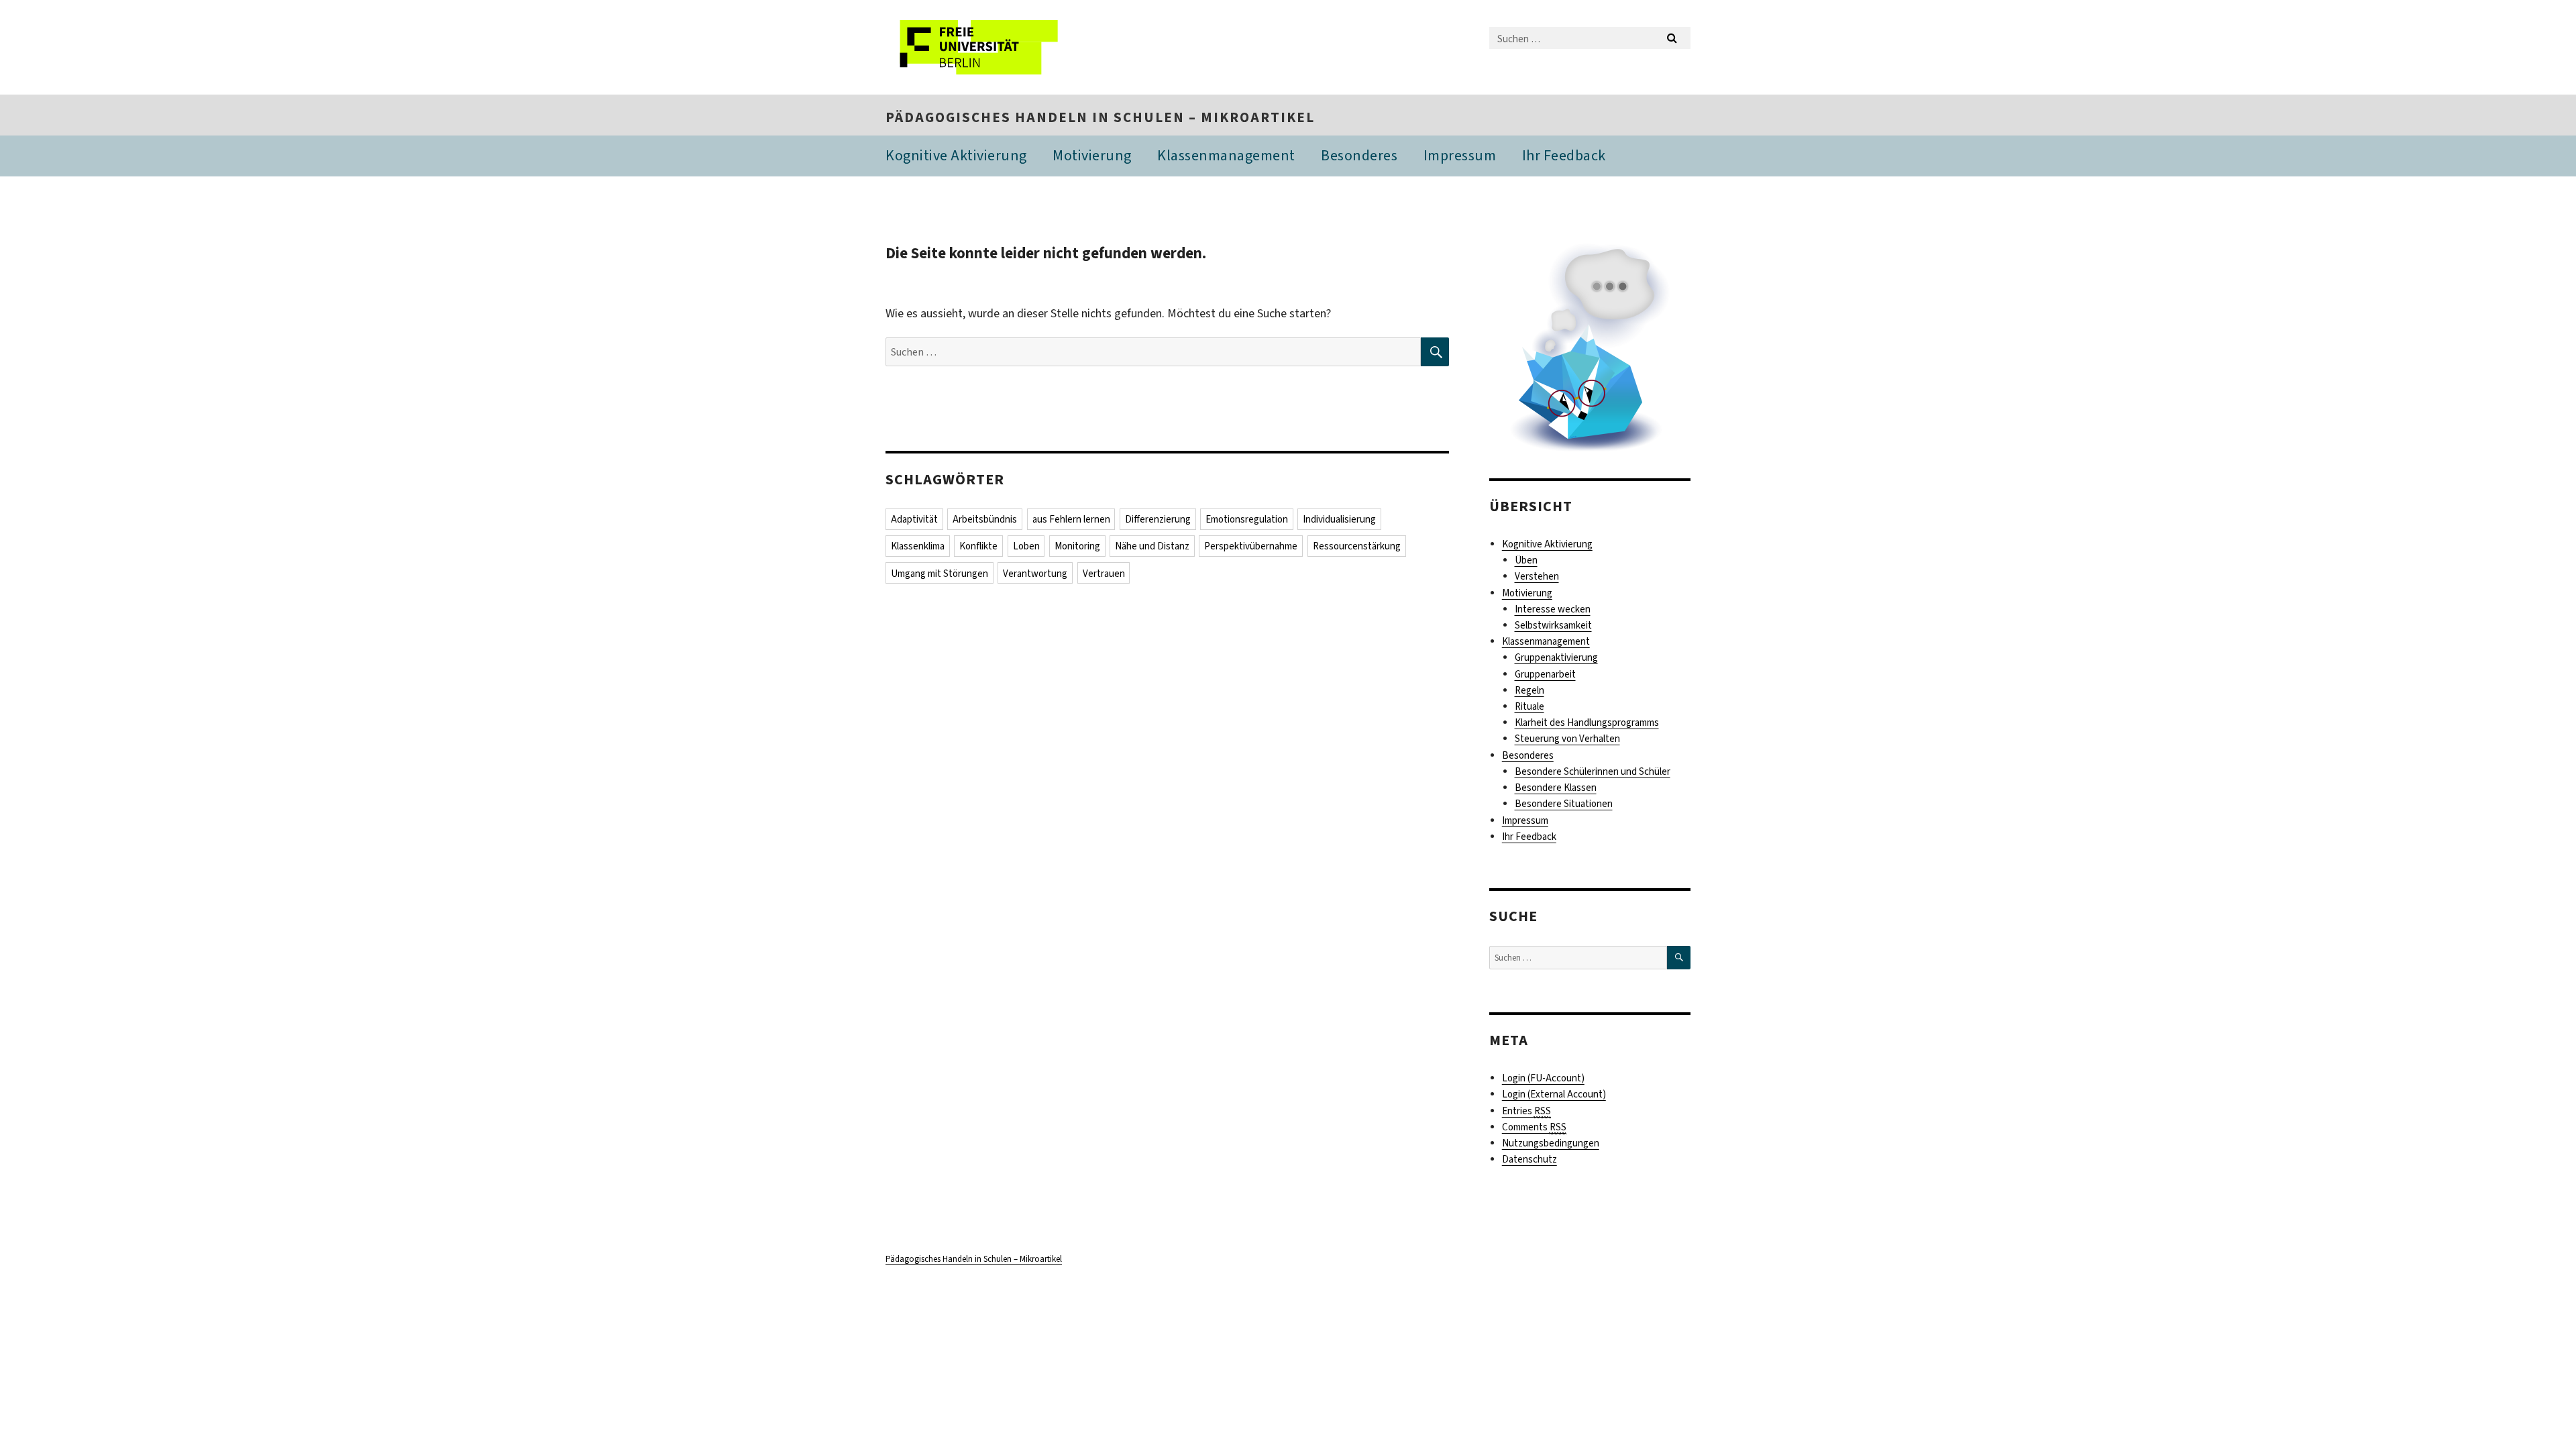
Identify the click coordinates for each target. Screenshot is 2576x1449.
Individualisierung (1339, 519)
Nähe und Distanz (1152, 546)
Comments (1534, 1127)
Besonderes (1359, 155)
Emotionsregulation (1247, 519)
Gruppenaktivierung (1556, 657)
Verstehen (1537, 576)
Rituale (1529, 706)
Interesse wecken (1553, 609)
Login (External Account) (1554, 1094)
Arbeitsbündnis (985, 519)
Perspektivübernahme (1251, 546)
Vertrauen (1104, 574)
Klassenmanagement (1226, 155)
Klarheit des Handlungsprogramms (1587, 722)
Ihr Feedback (1564, 155)
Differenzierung (1158, 519)
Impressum (1460, 155)
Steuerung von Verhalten (1567, 739)
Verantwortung (1035, 574)
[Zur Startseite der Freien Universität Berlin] (998, 47)
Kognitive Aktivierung (956, 155)
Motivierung (1092, 155)
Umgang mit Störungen (940, 574)
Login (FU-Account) (1543, 1078)
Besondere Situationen (1564, 804)
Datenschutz (1529, 1159)
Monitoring (1077, 546)
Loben (1026, 546)
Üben (1526, 560)
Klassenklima (918, 546)
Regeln (1529, 690)
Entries (1526, 1111)
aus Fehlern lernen (1071, 519)
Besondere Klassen (1556, 788)
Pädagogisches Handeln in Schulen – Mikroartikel (1100, 117)
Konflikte (978, 546)
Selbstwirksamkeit (1553, 625)
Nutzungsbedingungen (1551, 1143)
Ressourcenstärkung (1357, 546)
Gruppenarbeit (1545, 674)
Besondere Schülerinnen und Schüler (1593, 771)
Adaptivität (914, 519)
